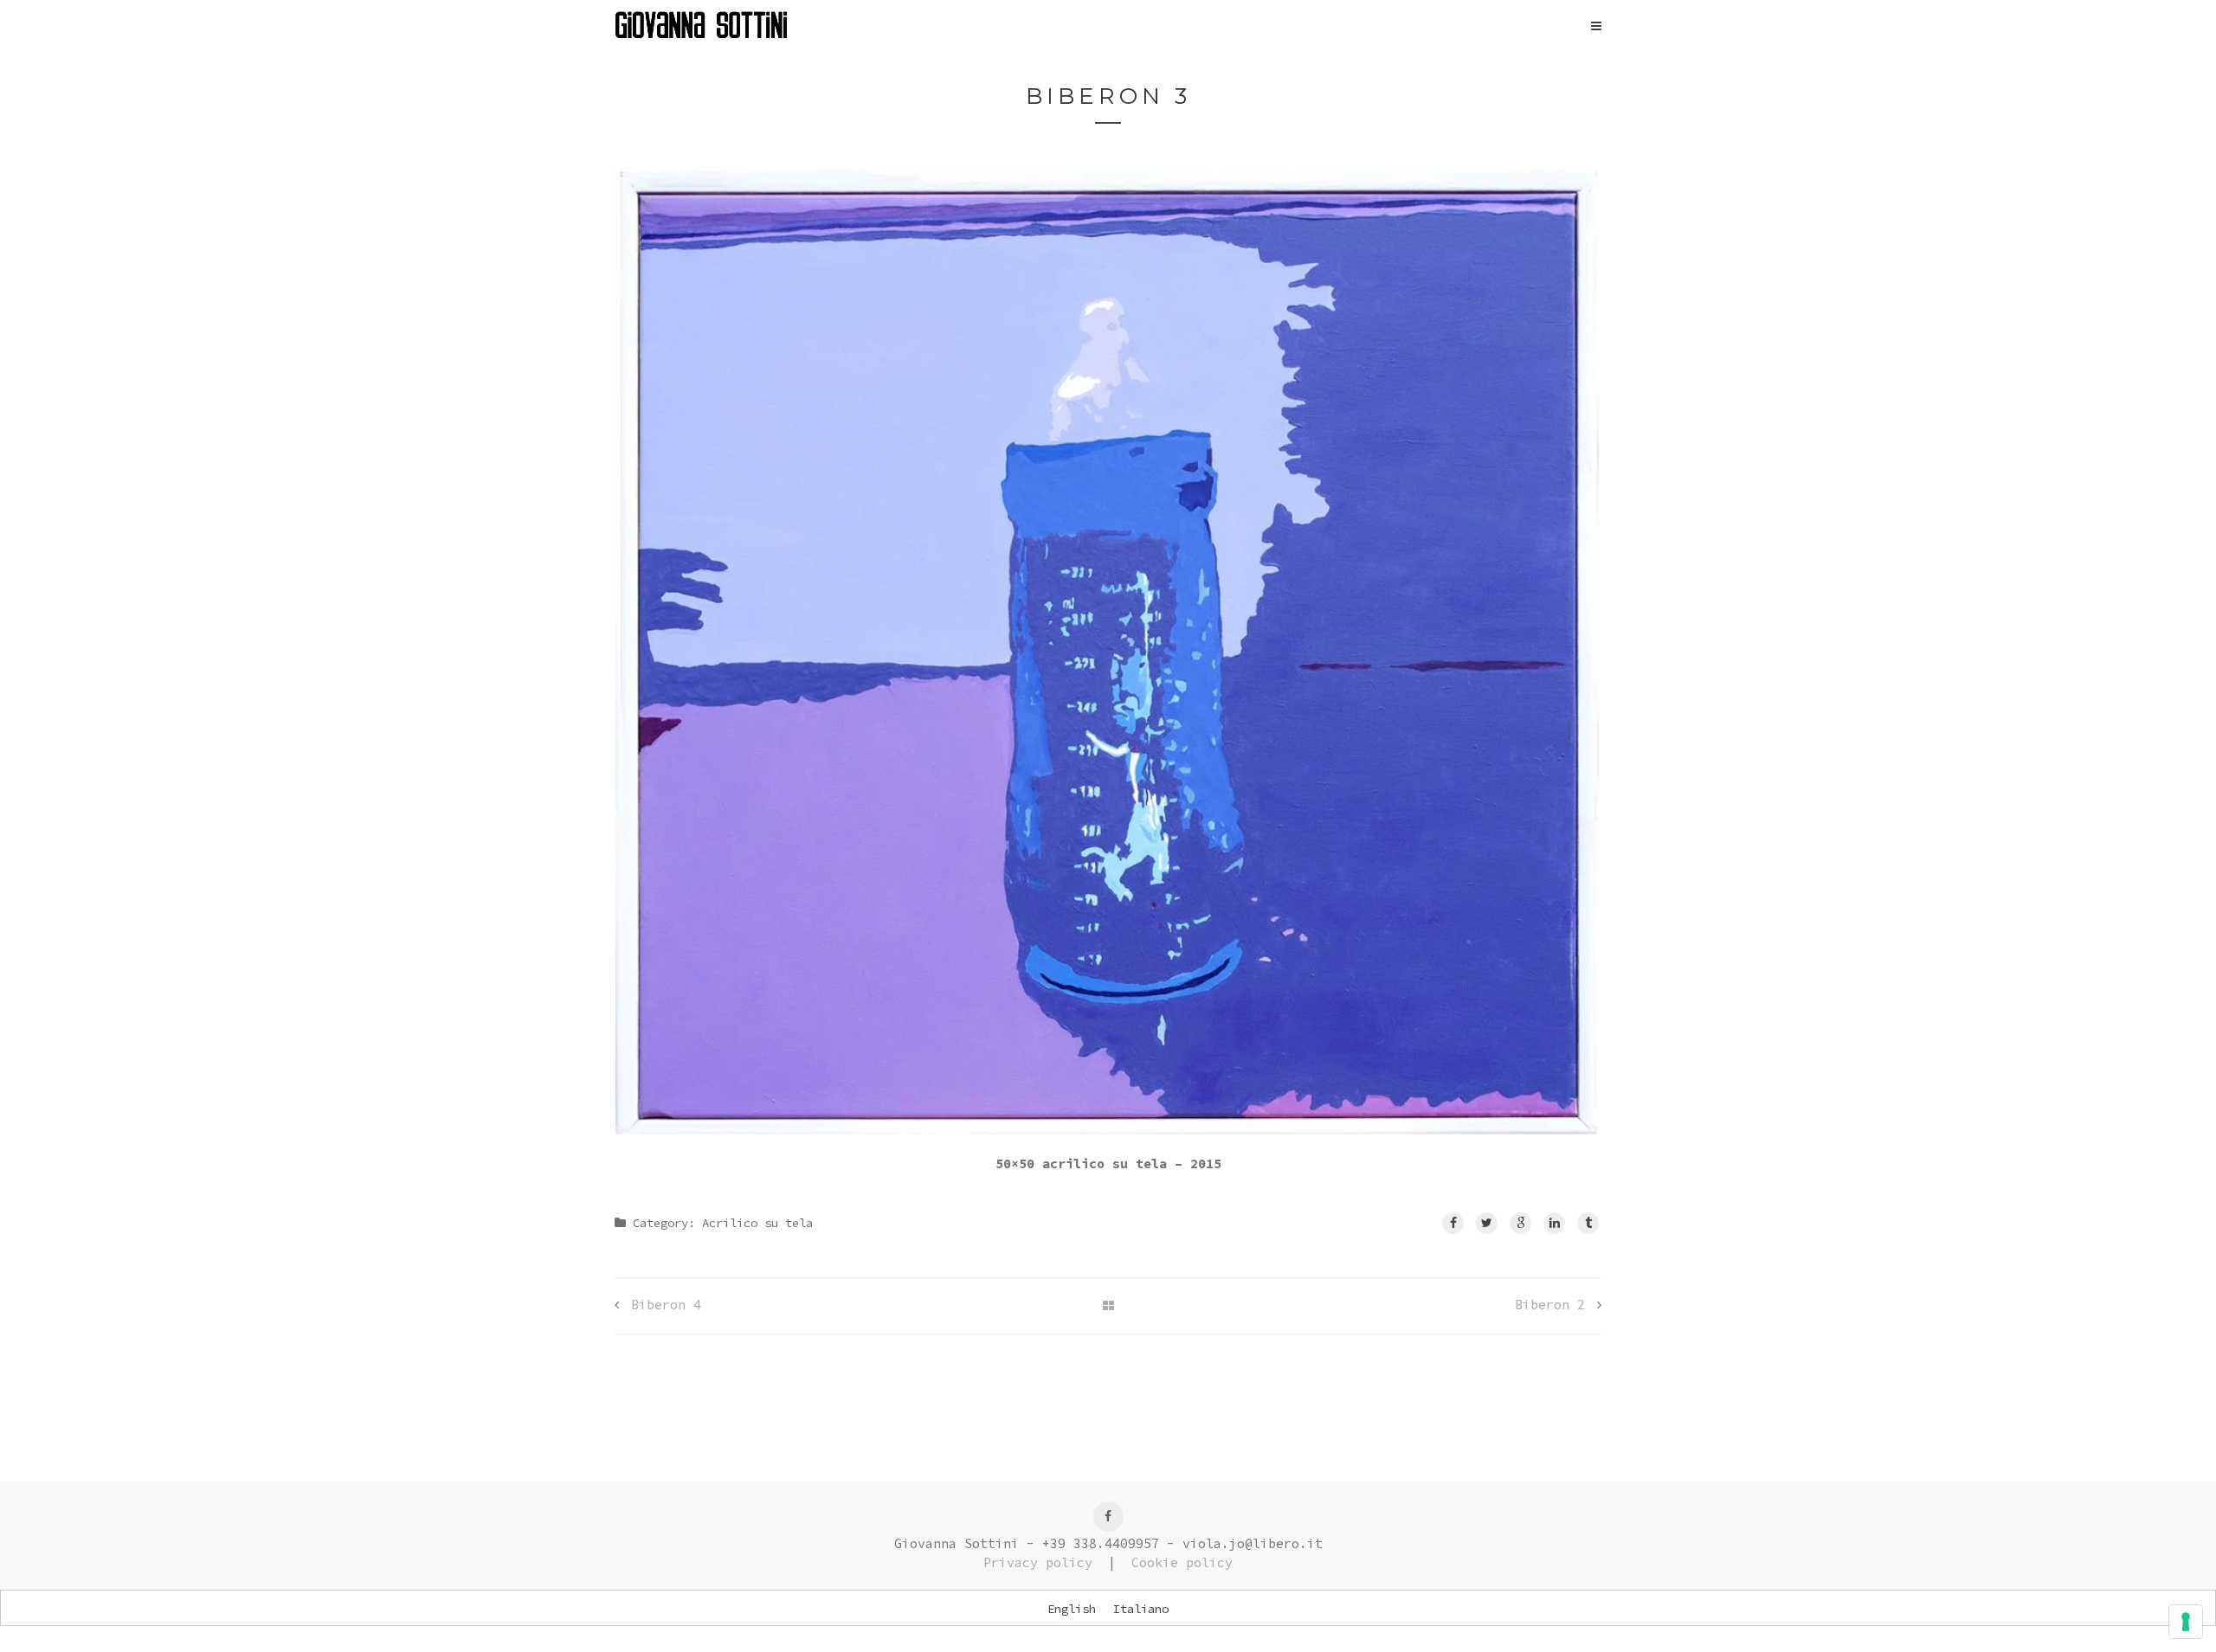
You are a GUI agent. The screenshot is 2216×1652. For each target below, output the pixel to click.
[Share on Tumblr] (1588, 1223)
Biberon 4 (666, 1305)
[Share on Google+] (1520, 1223)
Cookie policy (1182, 1562)
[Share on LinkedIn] (1554, 1223)
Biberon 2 (1550, 1305)
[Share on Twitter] (1487, 1223)
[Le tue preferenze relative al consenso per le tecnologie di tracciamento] (2186, 1622)
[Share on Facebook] (1453, 1223)
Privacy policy (1038, 1562)
